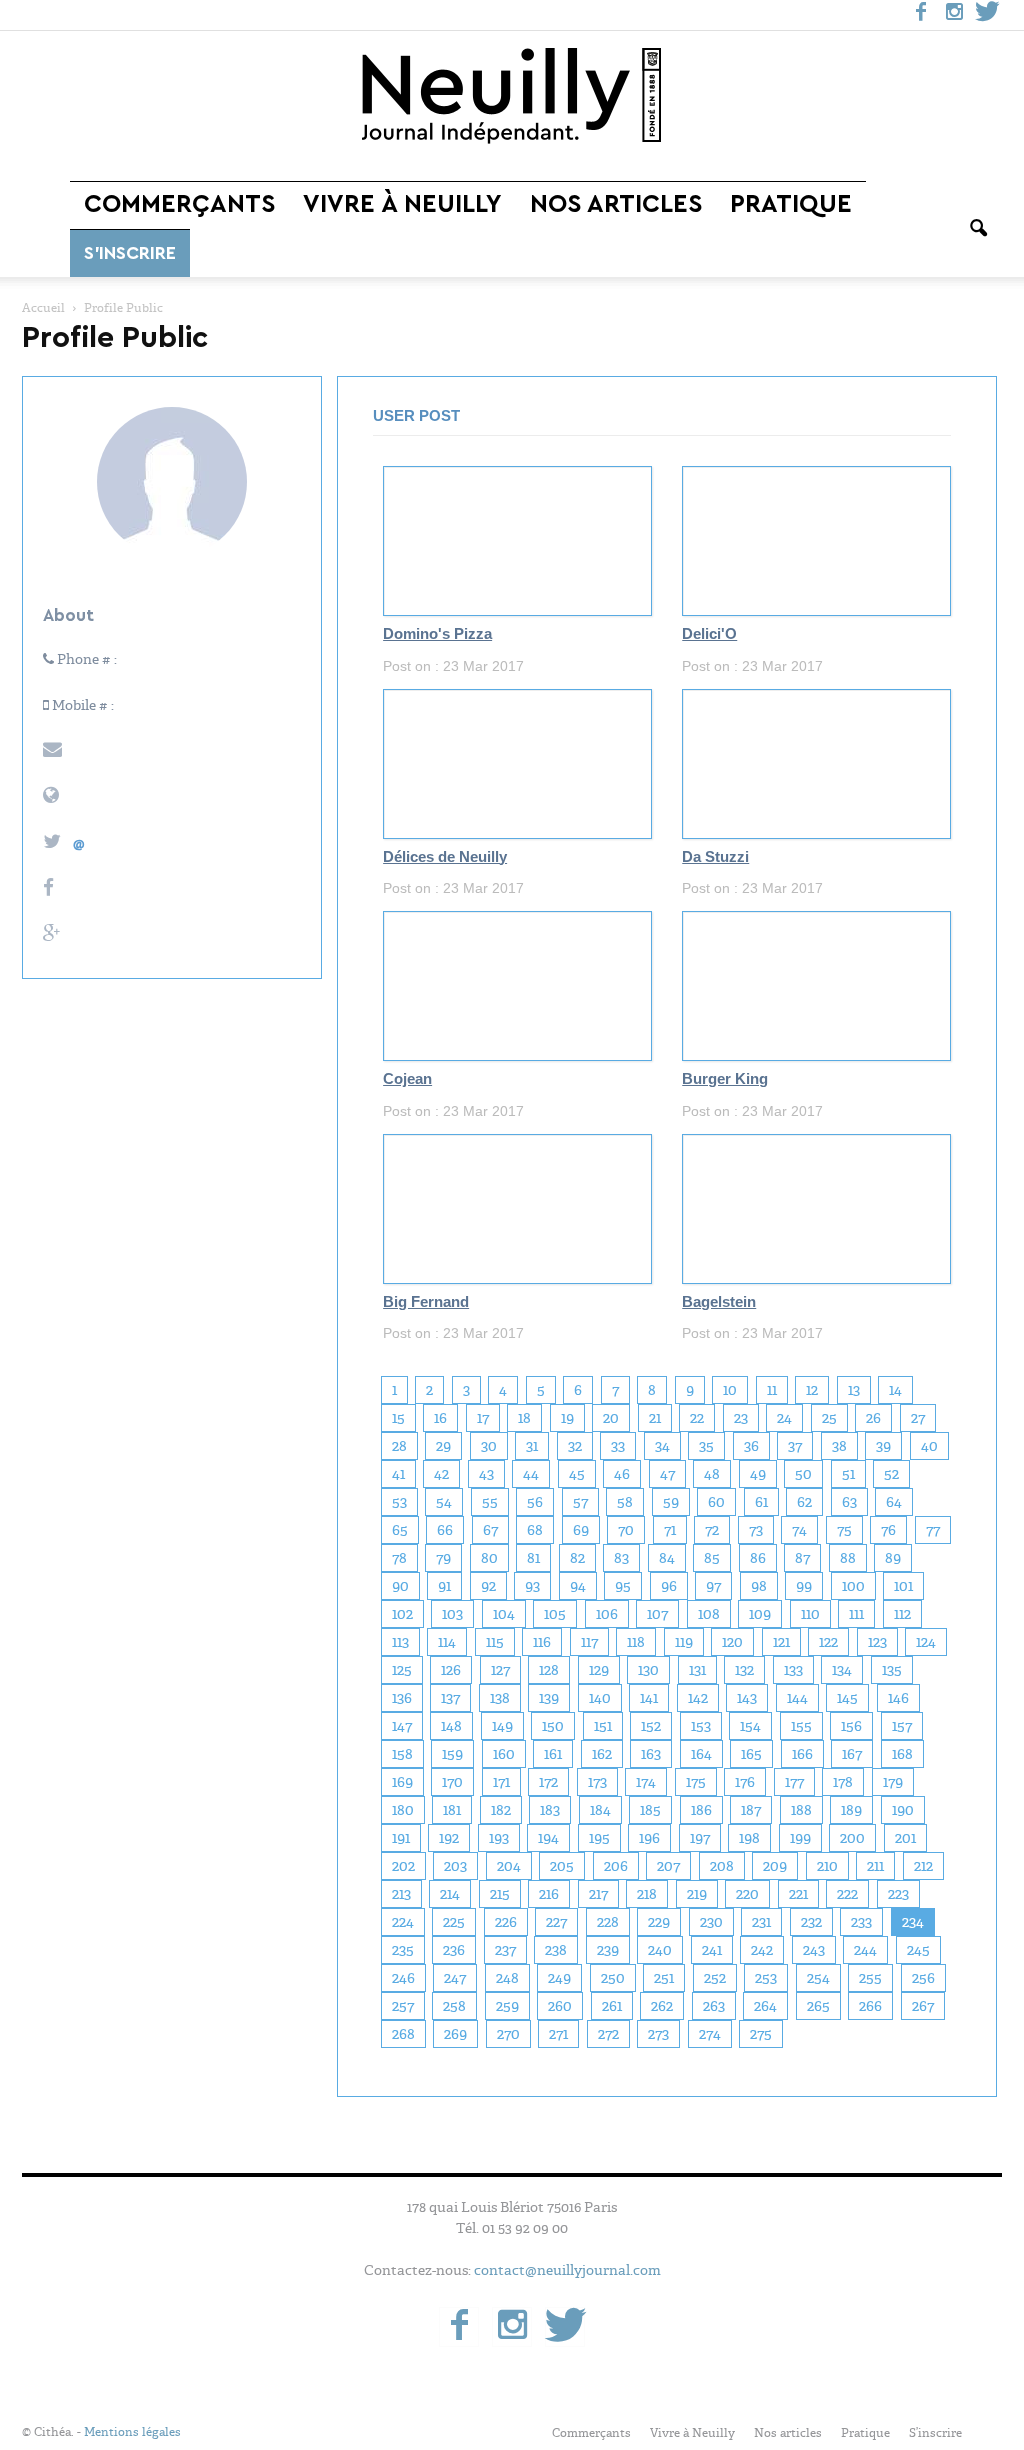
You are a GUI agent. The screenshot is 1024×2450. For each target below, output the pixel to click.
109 (760, 1614)
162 (602, 1754)
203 (455, 1866)
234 (913, 1922)
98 (759, 1586)
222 (847, 1894)
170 (452, 1782)
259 (507, 2006)
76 (888, 1530)
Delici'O (709, 634)
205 (562, 1866)
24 (784, 1418)
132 (744, 1670)
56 (535, 1502)
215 (500, 1894)
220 (747, 1894)
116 (542, 1642)
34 (662, 1446)
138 (500, 1698)
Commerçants (179, 204)
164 (701, 1754)
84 (667, 1558)
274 (710, 2034)
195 (599, 1838)
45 (577, 1474)
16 (440, 1418)
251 (664, 1978)
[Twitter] (987, 15)
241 (712, 1950)
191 (401, 1838)
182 (501, 1810)
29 (443, 1446)
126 (451, 1670)
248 (507, 1978)
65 (400, 1530)
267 (923, 2006)
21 (655, 1418)
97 (713, 1586)
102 (402, 1614)
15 (398, 1418)
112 (902, 1614)
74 (799, 1530)
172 (548, 1782)
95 (623, 1586)
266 (870, 2006)
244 (865, 1950)
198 (749, 1838)
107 (657, 1614)
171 (501, 1782)
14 (895, 1390)
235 (403, 1950)
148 (451, 1726)
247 (455, 1978)
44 (531, 1474)
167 (852, 1754)
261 (612, 2006)
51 (848, 1474)
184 (600, 1810)
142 (698, 1698)
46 (622, 1474)
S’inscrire (130, 253)
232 (811, 1922)
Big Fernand (426, 1302)
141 (649, 1698)
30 (489, 1446)
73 (756, 1530)
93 (532, 1586)
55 (490, 1502)
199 (800, 1838)
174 (646, 1782)
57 (580, 1502)
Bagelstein (719, 1302)
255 (870, 1978)
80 (489, 1558)
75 (844, 1530)
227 (556, 1922)
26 (873, 1418)
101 (903, 1586)
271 (558, 2034)
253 (766, 1978)
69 (581, 1530)
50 (803, 1474)
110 (810, 1614)
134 (842, 1670)
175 (696, 1782)
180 (403, 1810)
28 (399, 1446)
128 (549, 1670)
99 (804, 1586)
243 (814, 1950)
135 (892, 1670)
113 (400, 1642)
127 (500, 1670)
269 (455, 2034)
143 (747, 1698)
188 (801, 1810)
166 (802, 1754)
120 (732, 1642)
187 (751, 1810)
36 (751, 1446)
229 (659, 1922)
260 (560, 2006)
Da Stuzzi (715, 857)
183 (550, 1810)
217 (598, 1894)
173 (597, 1782)
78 (399, 1558)
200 (852, 1838)
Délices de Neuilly (445, 857)
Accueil (43, 308)
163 (651, 1754)
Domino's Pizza (437, 634)
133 (793, 1670)
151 (603, 1726)
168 (902, 1754)
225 (454, 1922)
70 (626, 1530)
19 (567, 1418)
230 (711, 1922)
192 (449, 1838)
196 (649, 1838)
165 (751, 1754)
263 (714, 2006)
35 (706, 1446)
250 (613, 1978)
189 (851, 1810)
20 (611, 1418)
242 (762, 1950)
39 (883, 1446)
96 (669, 1586)
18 (524, 1418)
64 (894, 1502)
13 (854, 1390)
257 (403, 2006)
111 (856, 1614)
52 (891, 1474)
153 (701, 1726)
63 (849, 1502)
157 (902, 1726)
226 (506, 1922)
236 (454, 1950)
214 (450, 1894)
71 (670, 1530)
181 (452, 1810)
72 (712, 1530)
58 (625, 1502)
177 (794, 1782)
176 (745, 1782)
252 (715, 1978)
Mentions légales (132, 2432)
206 (616, 1866)
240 (660, 1950)
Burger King (725, 1079)
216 (549, 1894)
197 (700, 1838)
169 (402, 1782)
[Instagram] (954, 15)
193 (499, 1838)
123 (877, 1642)
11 (772, 1390)
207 (668, 1866)
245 (918, 1950)
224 (403, 1922)
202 (403, 1866)
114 (447, 1642)
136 (402, 1698)
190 (903, 1810)
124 (926, 1642)
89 (893, 1558)
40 (929, 1446)
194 (548, 1838)
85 (712, 1558)
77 (933, 1530)
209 (775, 1866)
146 (898, 1698)
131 (697, 1670)
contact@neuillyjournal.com (567, 2270)
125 (402, 1670)
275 (761, 2034)
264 (765, 2006)
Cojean (407, 1079)
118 (636, 1642)
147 (402, 1726)
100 (853, 1586)
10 (730, 1390)
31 (532, 1446)
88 (848, 1558)
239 (608, 1950)
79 (443, 1558)
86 (758, 1558)
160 (504, 1754)
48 (712, 1474)
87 (802, 1558)
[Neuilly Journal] (512, 97)
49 (758, 1474)
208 (722, 1866)
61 (761, 1502)
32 (575, 1446)
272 (608, 2034)
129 (599, 1670)
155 (801, 1726)
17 (483, 1418)
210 (827, 1866)
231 (761, 1922)
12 (812, 1390)
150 (553, 1726)
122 (828, 1642)
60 (716, 1502)
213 (401, 1894)
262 (662, 2006)
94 (578, 1586)
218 (647, 1894)
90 (400, 1586)
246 (403, 1978)
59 (671, 1502)
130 (648, 1670)
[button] (978, 229)
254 (818, 1978)
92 (488, 1586)
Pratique (791, 204)
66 (445, 1530)
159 (452, 1754)
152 (651, 1726)
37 (795, 1446)
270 (508, 2034)
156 (851, 1726)
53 (399, 1502)
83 (621, 1558)
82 (577, 1558)
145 (847, 1698)
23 (741, 1418)
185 (650, 1810)
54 (444, 1502)
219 (697, 1894)
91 (444, 1586)
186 (701, 1810)
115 (495, 1642)
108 (709, 1614)
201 (905, 1838)
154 (750, 1726)
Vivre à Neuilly (402, 204)
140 (600, 1698)
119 (684, 1642)
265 (818, 2006)
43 (486, 1474)
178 (843, 1782)
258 (454, 2006)
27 (918, 1418)
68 (535, 1530)
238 (556, 1950)
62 (804, 1502)
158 (402, 1754)
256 (923, 1978)
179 (893, 1782)
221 (798, 1894)
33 (618, 1446)
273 (658, 2034)
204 (509, 1866)
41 (398, 1474)
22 (697, 1418)
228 (608, 1922)
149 (502, 1726)
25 (829, 1418)
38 (839, 1446)
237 (505, 1950)
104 (504, 1614)
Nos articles (616, 204)
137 (450, 1698)
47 (667, 1474)
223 (898, 1894)
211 (875, 1866)
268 (403, 2034)
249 (559, 1978)
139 (549, 1698)
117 (589, 1642)
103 (452, 1614)
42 (441, 1474)
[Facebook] (921, 15)
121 (781, 1642)
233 (861, 1922)
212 (923, 1866)
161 (553, 1754)
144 (797, 1698)
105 (555, 1614)
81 (533, 1558)
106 (607, 1614)
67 (490, 1530)
